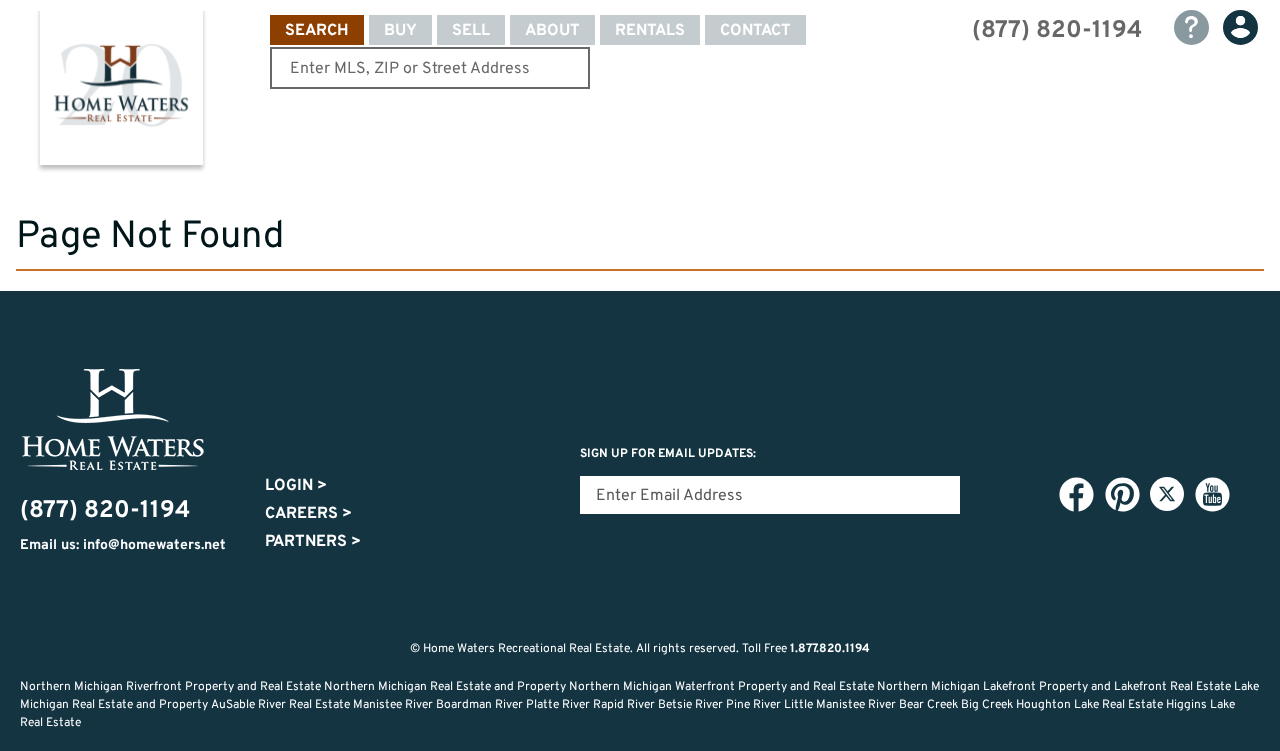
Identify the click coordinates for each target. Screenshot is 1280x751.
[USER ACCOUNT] (1240, 27)
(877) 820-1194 (1057, 31)
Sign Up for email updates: (668, 454)
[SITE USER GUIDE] (1191, 27)
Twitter (1167, 494)
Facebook (1076, 495)
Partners (313, 542)
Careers (308, 514)
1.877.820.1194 (830, 649)
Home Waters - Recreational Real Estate (121, 92)
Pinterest (1122, 495)
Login (296, 486)
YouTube (1212, 495)
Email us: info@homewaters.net (123, 545)
